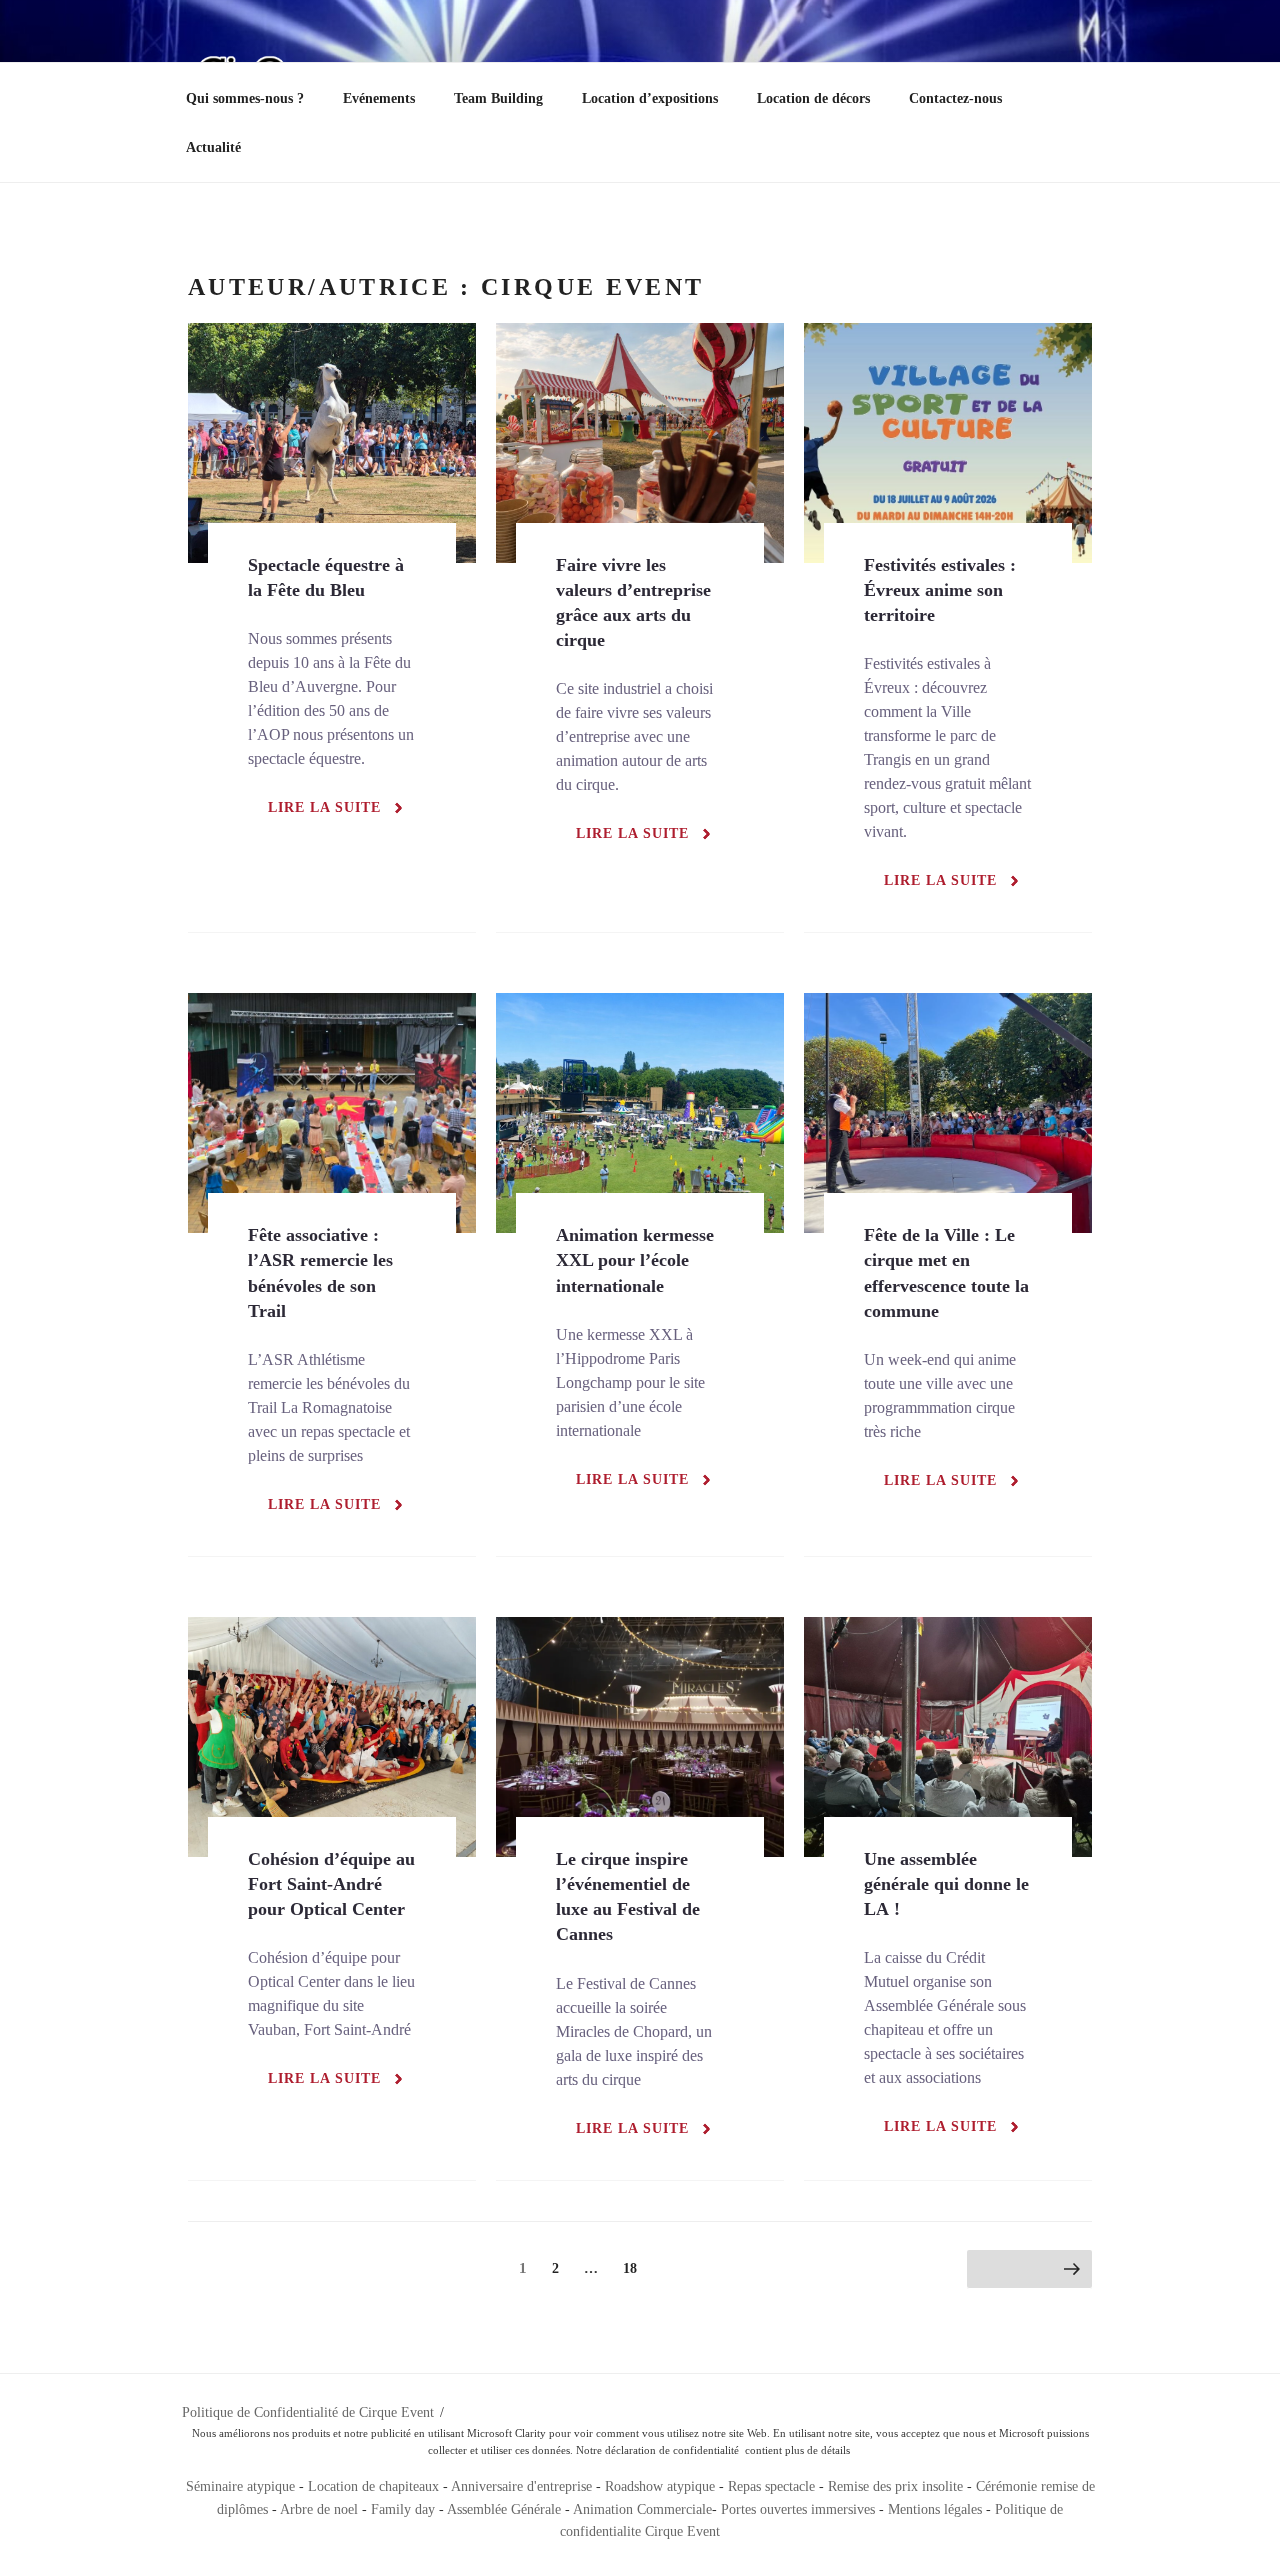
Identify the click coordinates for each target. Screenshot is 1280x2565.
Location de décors (813, 98)
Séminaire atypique (240, 2486)
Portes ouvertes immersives (798, 2509)
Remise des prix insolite (895, 2486)
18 (635, 2268)
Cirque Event (682, 2531)
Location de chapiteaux (375, 2486)
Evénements (379, 98)
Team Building (498, 98)
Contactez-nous (955, 98)
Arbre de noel (319, 2509)
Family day (403, 2509)
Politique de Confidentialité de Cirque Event (308, 2412)
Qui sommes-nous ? (245, 98)
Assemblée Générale (504, 2509)
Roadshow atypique (660, 2486)
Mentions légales (935, 2509)
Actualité (213, 147)
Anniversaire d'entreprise (521, 2486)
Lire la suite (324, 807)
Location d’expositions (650, 98)
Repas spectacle (771, 2486)
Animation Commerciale (642, 2509)
